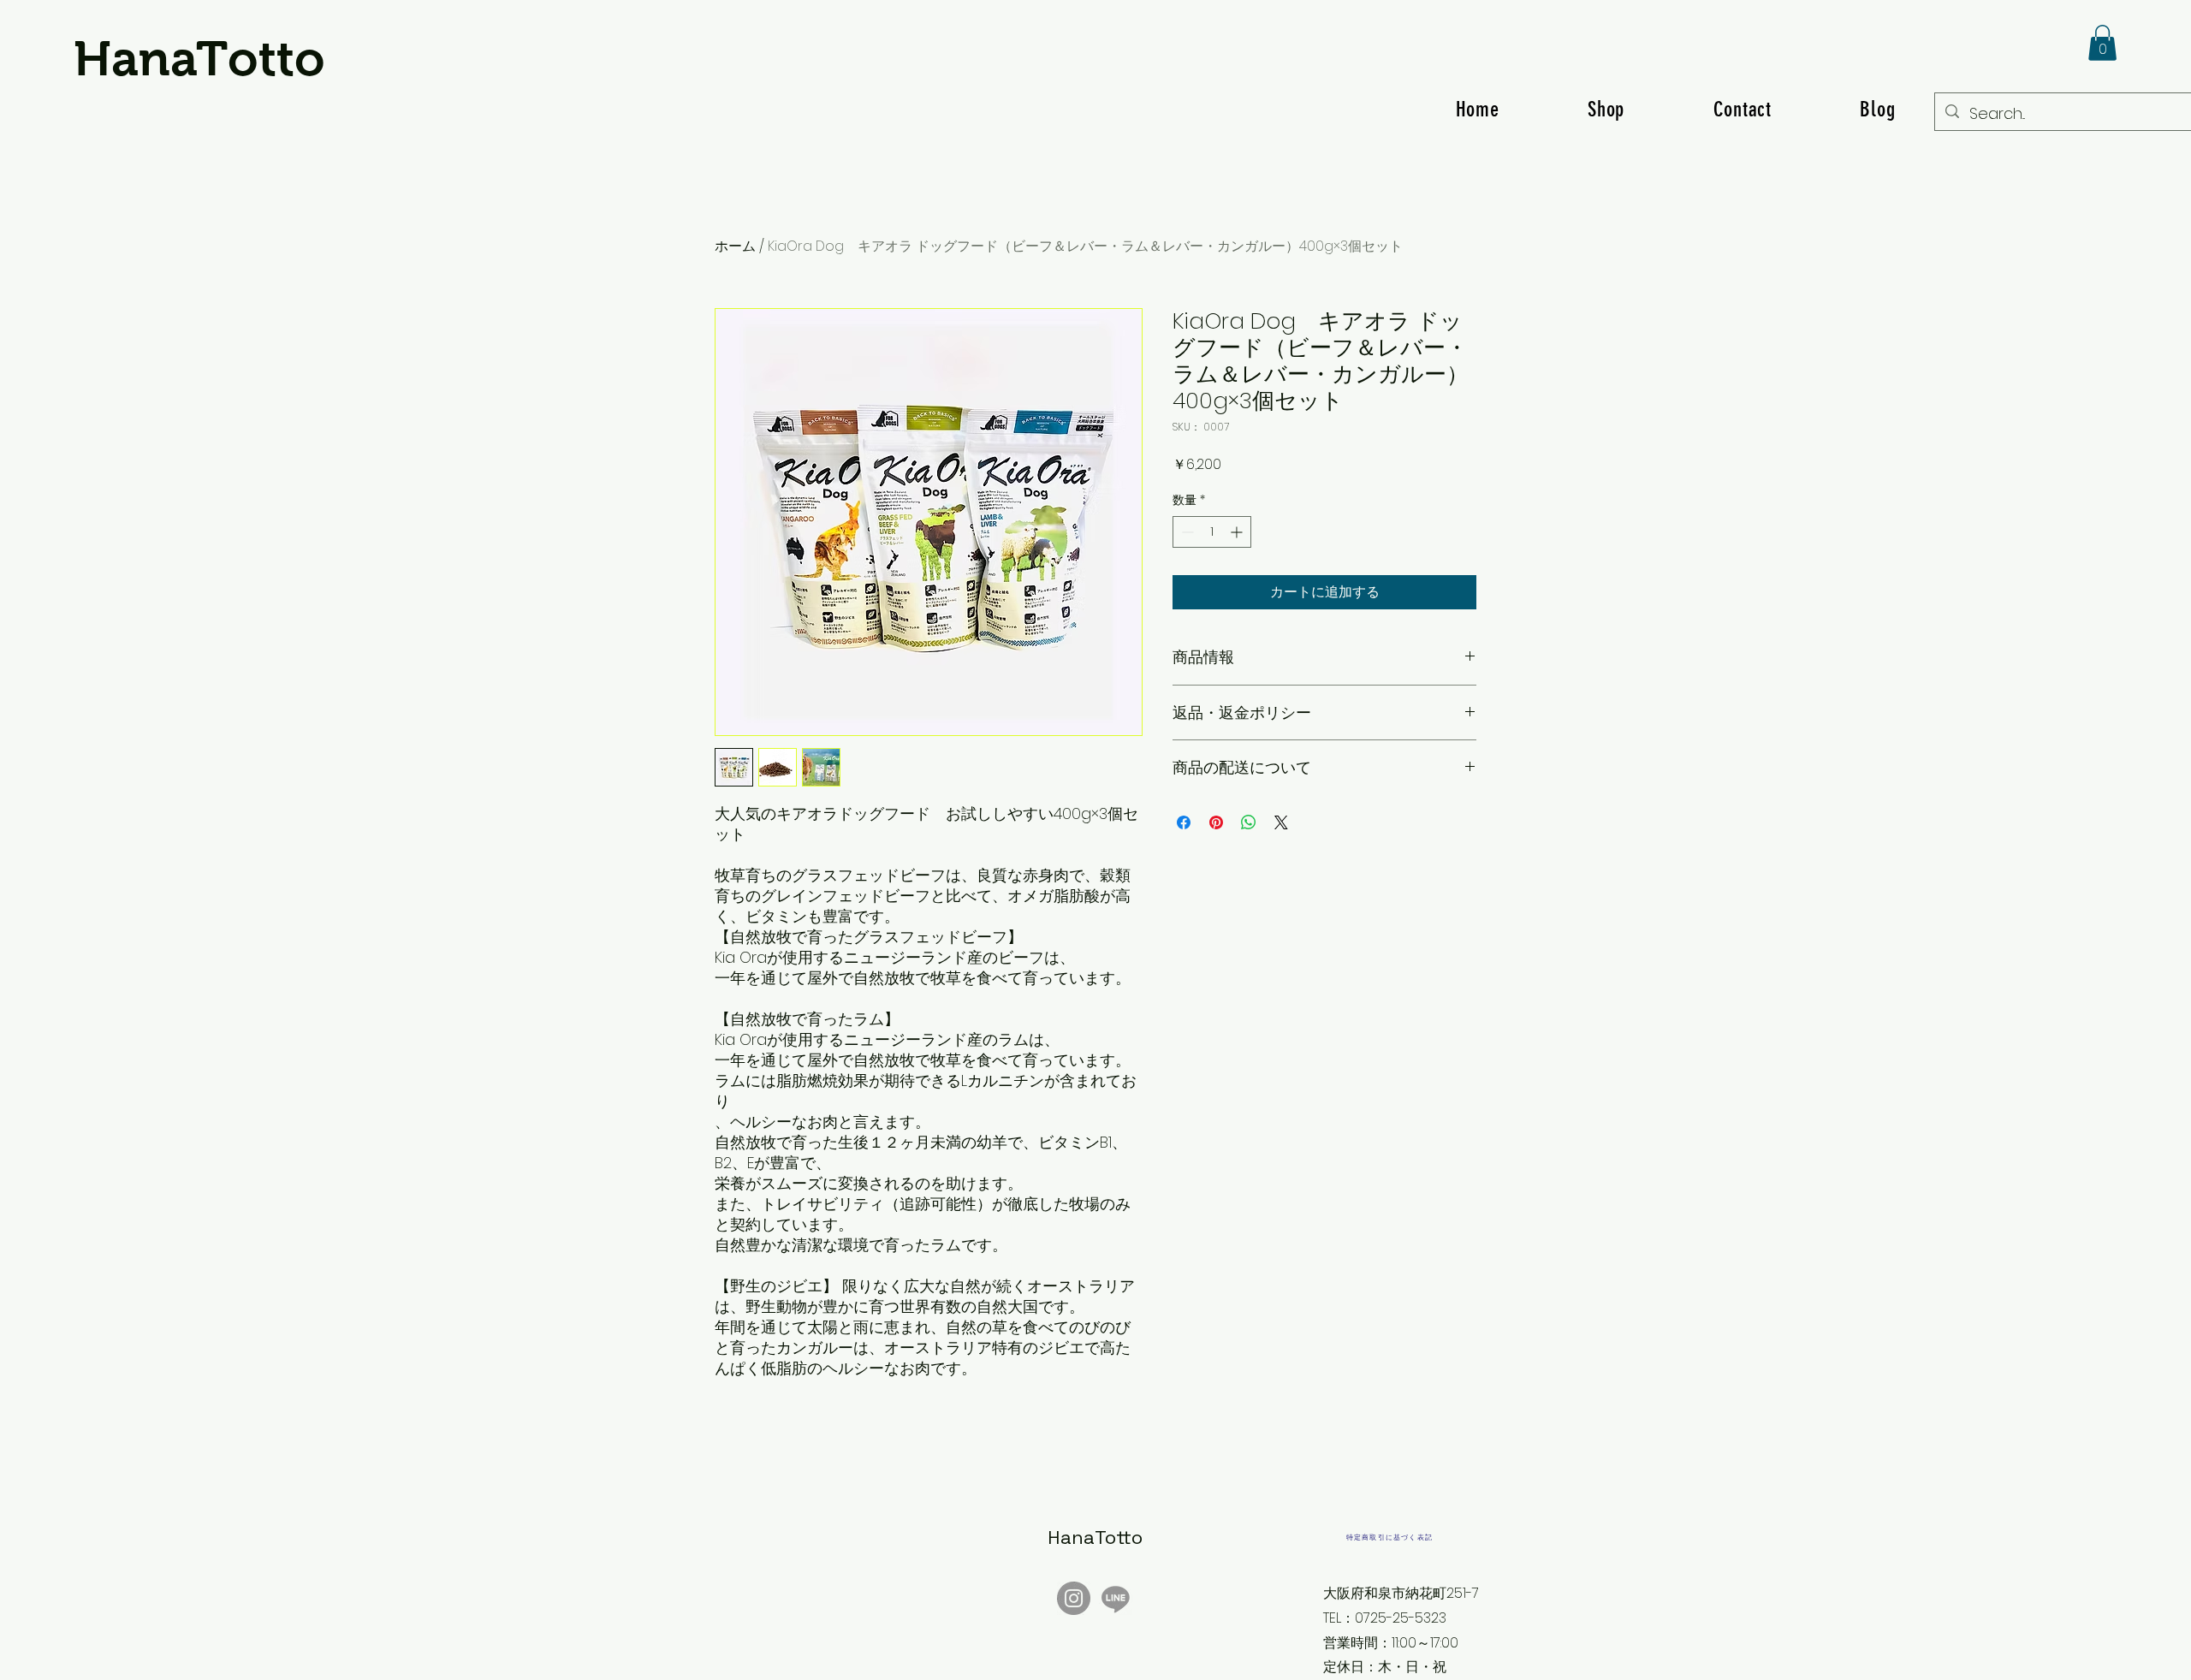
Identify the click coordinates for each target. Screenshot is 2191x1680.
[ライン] (1116, 1598)
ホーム (735, 246)
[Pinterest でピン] (1216, 822)
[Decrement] (1186, 532)
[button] (2102, 43)
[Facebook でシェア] (1184, 822)
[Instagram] (1074, 1598)
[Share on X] (1281, 822)
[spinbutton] (1212, 532)
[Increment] (1238, 532)
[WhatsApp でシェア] (1249, 822)
